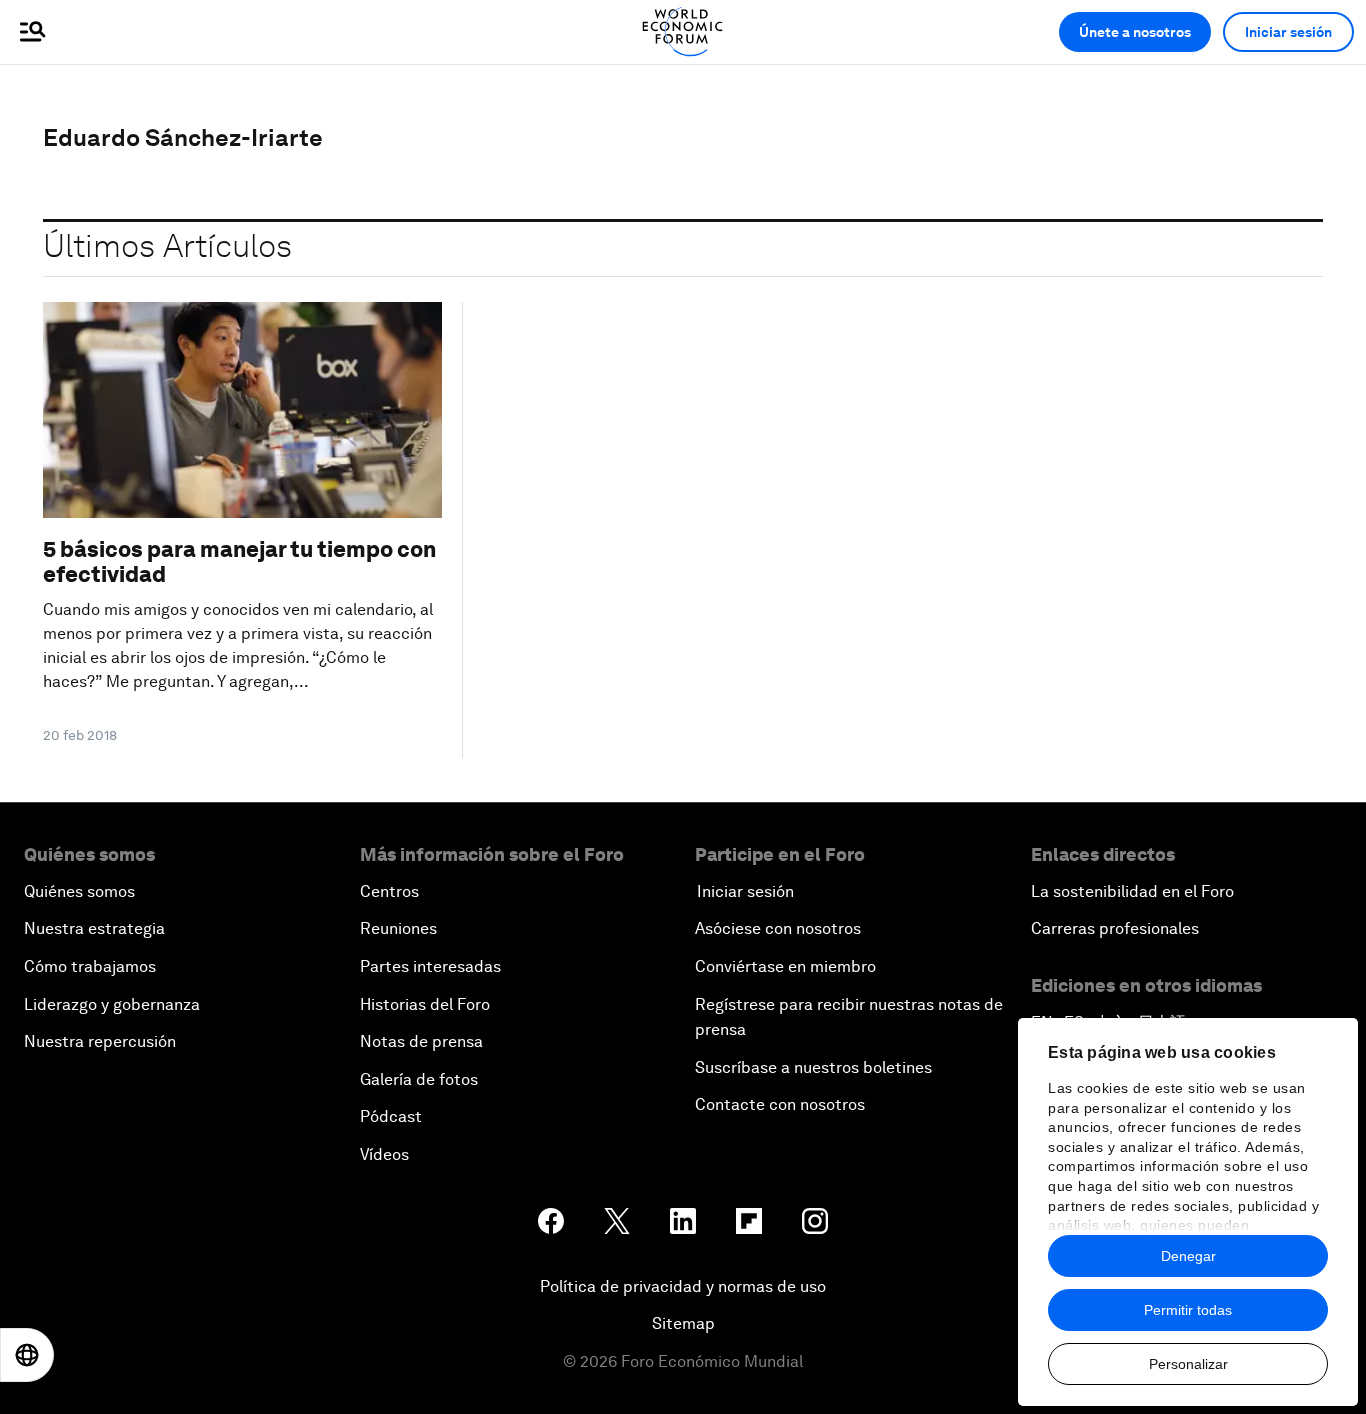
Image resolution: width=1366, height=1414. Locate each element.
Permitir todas (1188, 1310)
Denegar (1188, 1256)
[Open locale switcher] (27, 1355)
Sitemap (683, 1323)
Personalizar (1188, 1364)
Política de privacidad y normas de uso (683, 1286)
